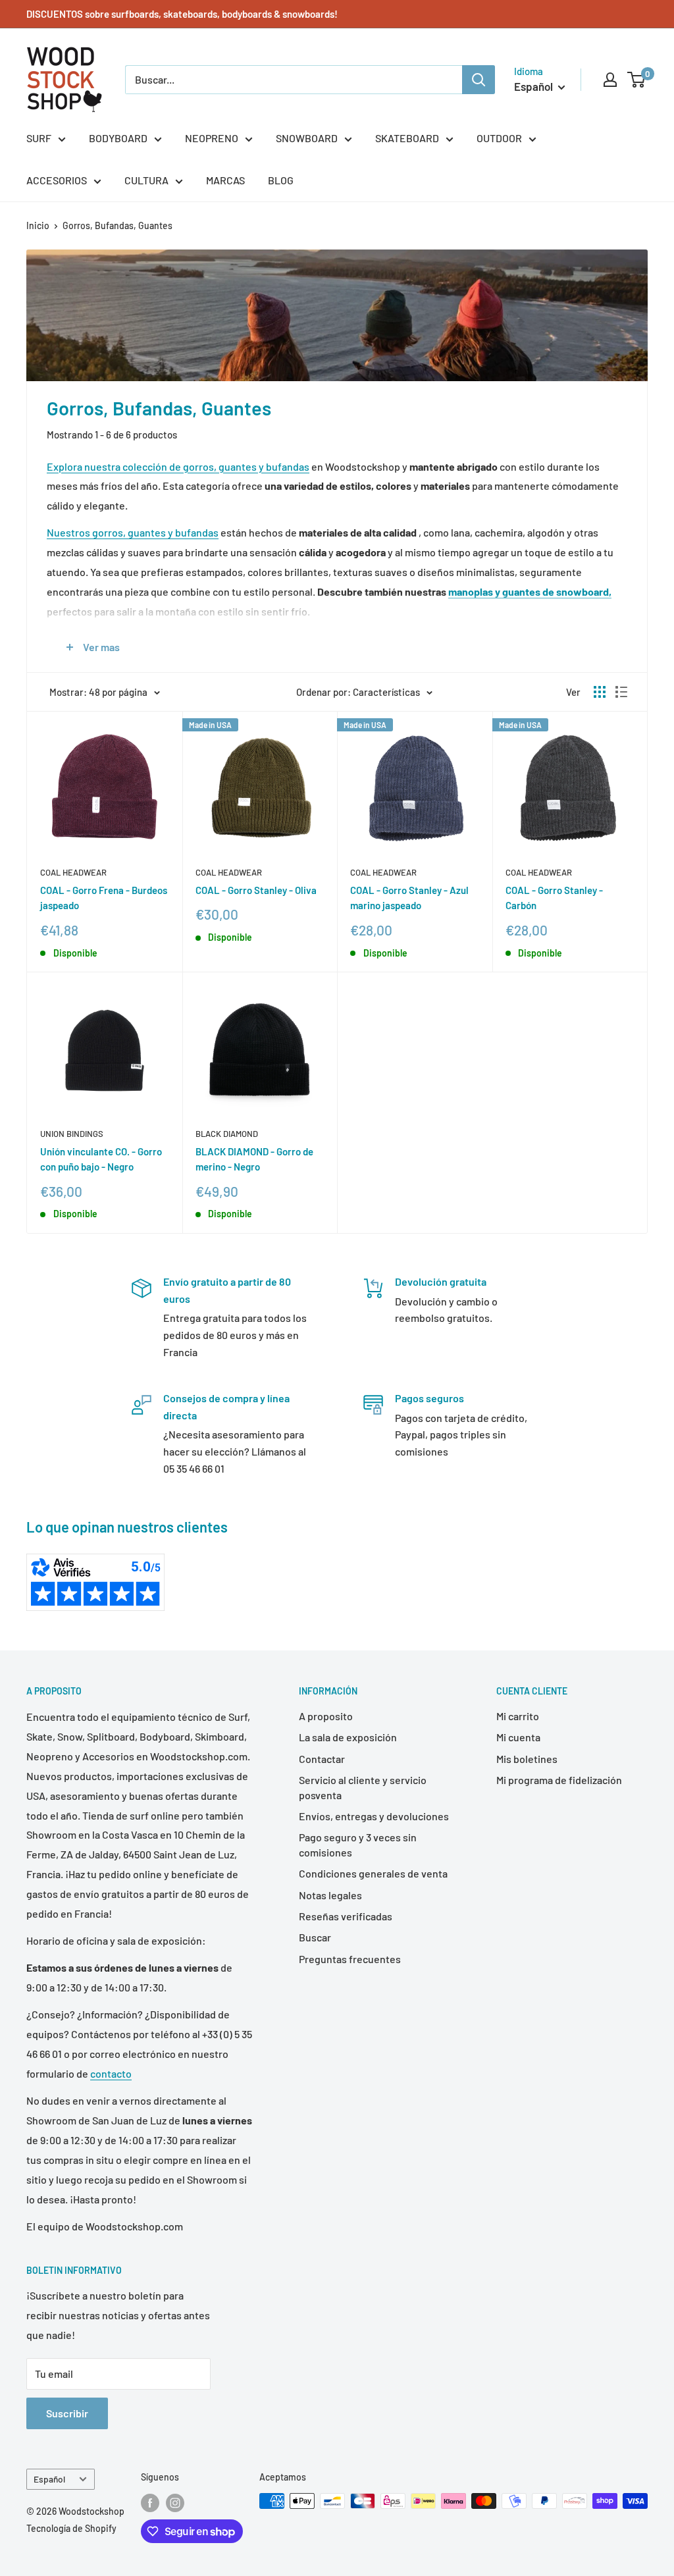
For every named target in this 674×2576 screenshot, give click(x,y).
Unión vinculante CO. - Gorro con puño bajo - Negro (101, 1159)
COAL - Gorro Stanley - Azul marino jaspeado (409, 898)
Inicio (38, 225)
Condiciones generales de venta (373, 1873)
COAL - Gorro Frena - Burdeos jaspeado (104, 898)
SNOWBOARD (307, 138)
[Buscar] (479, 80)
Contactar (322, 1759)
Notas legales (330, 1895)
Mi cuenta (518, 1737)
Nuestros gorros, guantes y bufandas (133, 532)
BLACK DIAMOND (227, 1134)
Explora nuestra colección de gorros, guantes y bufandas (178, 466)
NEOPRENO (212, 138)
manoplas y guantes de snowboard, (530, 591)
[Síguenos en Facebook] (150, 2502)
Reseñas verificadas (346, 1916)
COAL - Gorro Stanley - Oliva (256, 890)
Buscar (315, 1937)
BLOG (281, 180)
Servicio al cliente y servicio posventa (363, 1787)
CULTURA (146, 180)
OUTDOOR (499, 138)
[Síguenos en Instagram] (175, 2502)
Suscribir (67, 2413)
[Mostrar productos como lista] (621, 692)
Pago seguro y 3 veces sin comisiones (358, 1844)
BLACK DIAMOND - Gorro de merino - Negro (254, 1159)
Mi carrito (518, 1716)
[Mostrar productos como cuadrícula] (600, 692)
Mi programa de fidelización (559, 1780)
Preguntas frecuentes (350, 1959)
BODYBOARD (118, 138)
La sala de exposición (348, 1737)
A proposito (326, 1716)
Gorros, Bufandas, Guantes (117, 225)
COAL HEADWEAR (73, 872)
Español (49, 2479)
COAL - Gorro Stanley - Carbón (554, 898)
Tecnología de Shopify (71, 2528)
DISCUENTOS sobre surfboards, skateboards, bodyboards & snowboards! (182, 14)
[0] (637, 80)
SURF (39, 138)
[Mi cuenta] (610, 80)
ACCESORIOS (57, 180)
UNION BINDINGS (72, 1134)
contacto (111, 2073)
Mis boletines (527, 1759)
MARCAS (225, 180)
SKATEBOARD (407, 138)
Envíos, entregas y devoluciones (374, 1816)
